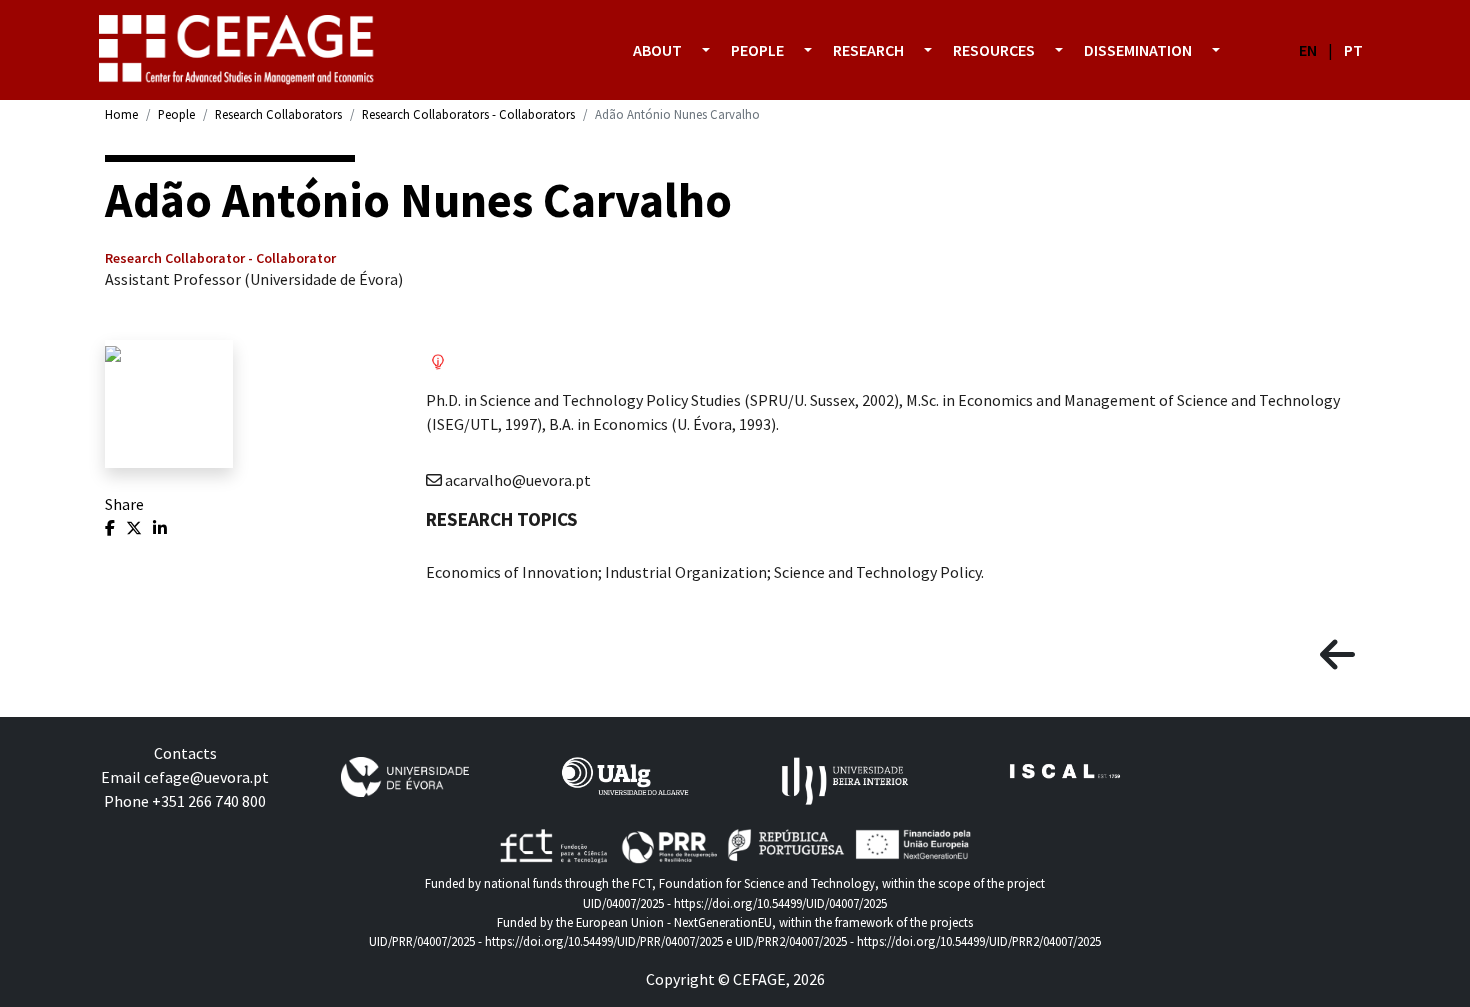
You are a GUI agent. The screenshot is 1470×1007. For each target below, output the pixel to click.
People (176, 114)
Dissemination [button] (1138, 50)
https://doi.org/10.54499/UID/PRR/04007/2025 (604, 941)
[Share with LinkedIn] (160, 528)
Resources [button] (994, 50)
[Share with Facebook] (111, 528)
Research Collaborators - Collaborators (468, 114)
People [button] (757, 50)
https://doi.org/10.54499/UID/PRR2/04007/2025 (979, 941)
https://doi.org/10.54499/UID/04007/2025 (780, 903)
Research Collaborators (278, 114)
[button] (706, 50)
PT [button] (1353, 50)
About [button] (657, 50)
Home (121, 114)
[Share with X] (135, 528)
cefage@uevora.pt (206, 777)
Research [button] (868, 50)
